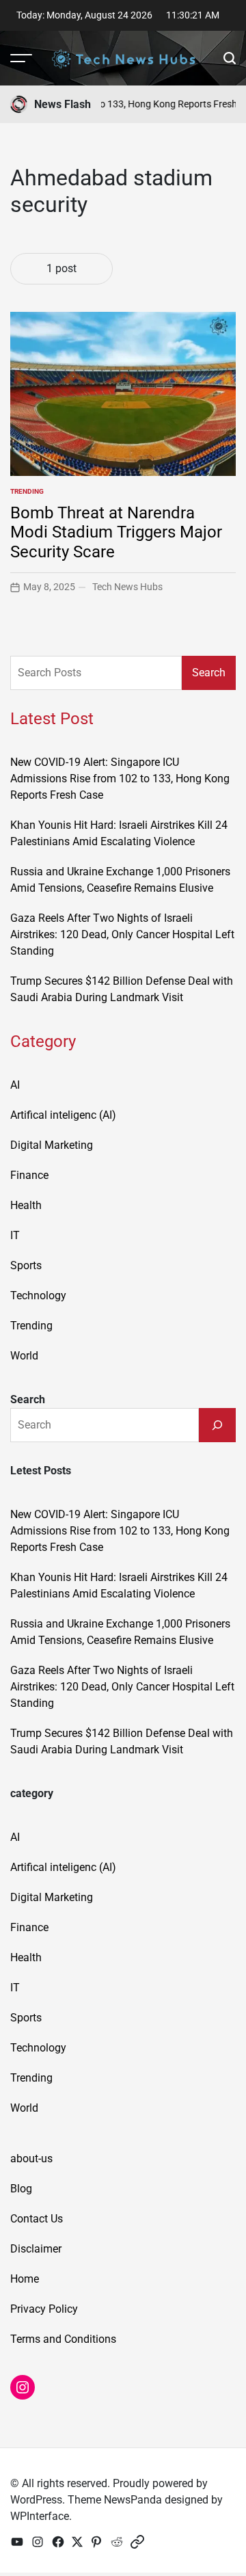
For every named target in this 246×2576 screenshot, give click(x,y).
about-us (31, 2159)
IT (15, 1235)
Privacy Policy (44, 2309)
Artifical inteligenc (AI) (63, 1115)
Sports (26, 1265)
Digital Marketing (52, 1145)
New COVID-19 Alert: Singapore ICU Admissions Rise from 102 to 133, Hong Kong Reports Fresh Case (120, 779)
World (24, 1356)
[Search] (217, 1425)
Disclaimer (36, 2249)
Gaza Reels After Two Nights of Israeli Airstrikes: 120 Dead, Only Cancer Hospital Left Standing (122, 934)
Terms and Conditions (63, 2339)
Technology (38, 1296)
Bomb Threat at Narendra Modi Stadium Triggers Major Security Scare (116, 533)
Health (26, 1205)
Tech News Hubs (127, 587)
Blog (21, 2189)
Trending (27, 491)
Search (209, 673)
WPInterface (40, 2516)
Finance (29, 1175)
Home (25, 2279)
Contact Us (37, 2219)
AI (15, 1085)
